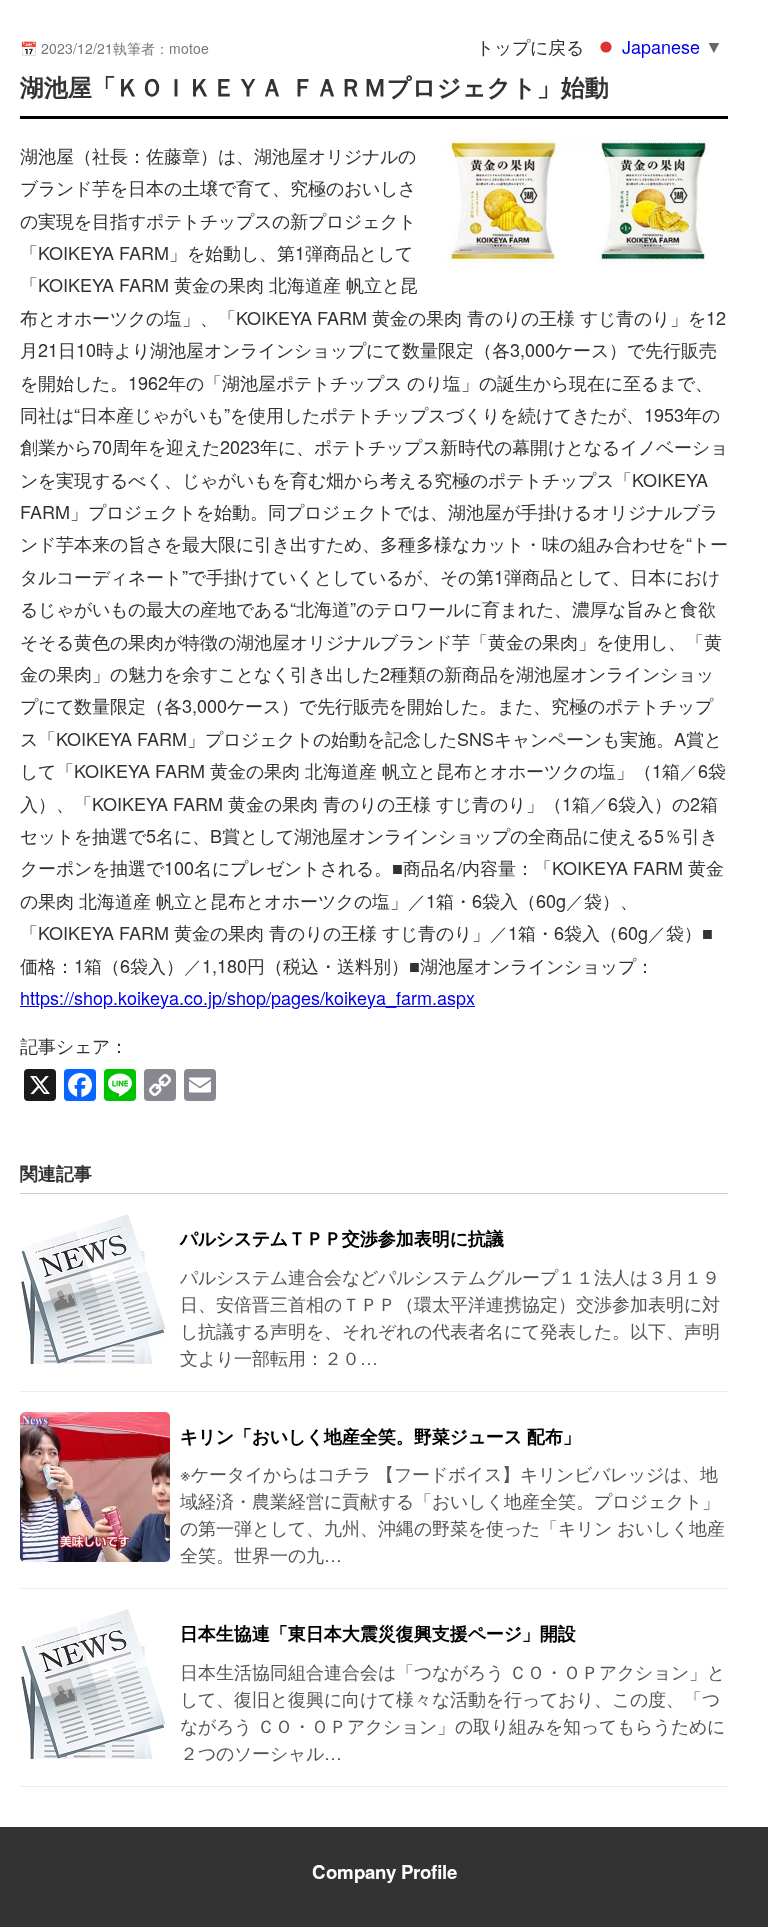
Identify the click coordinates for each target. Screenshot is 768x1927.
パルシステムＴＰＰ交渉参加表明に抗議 (342, 1238)
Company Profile (384, 1871)
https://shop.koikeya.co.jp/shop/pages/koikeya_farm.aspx (247, 997)
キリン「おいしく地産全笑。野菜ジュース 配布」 (380, 1436)
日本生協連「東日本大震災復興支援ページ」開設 (378, 1633)
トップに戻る (530, 46)
